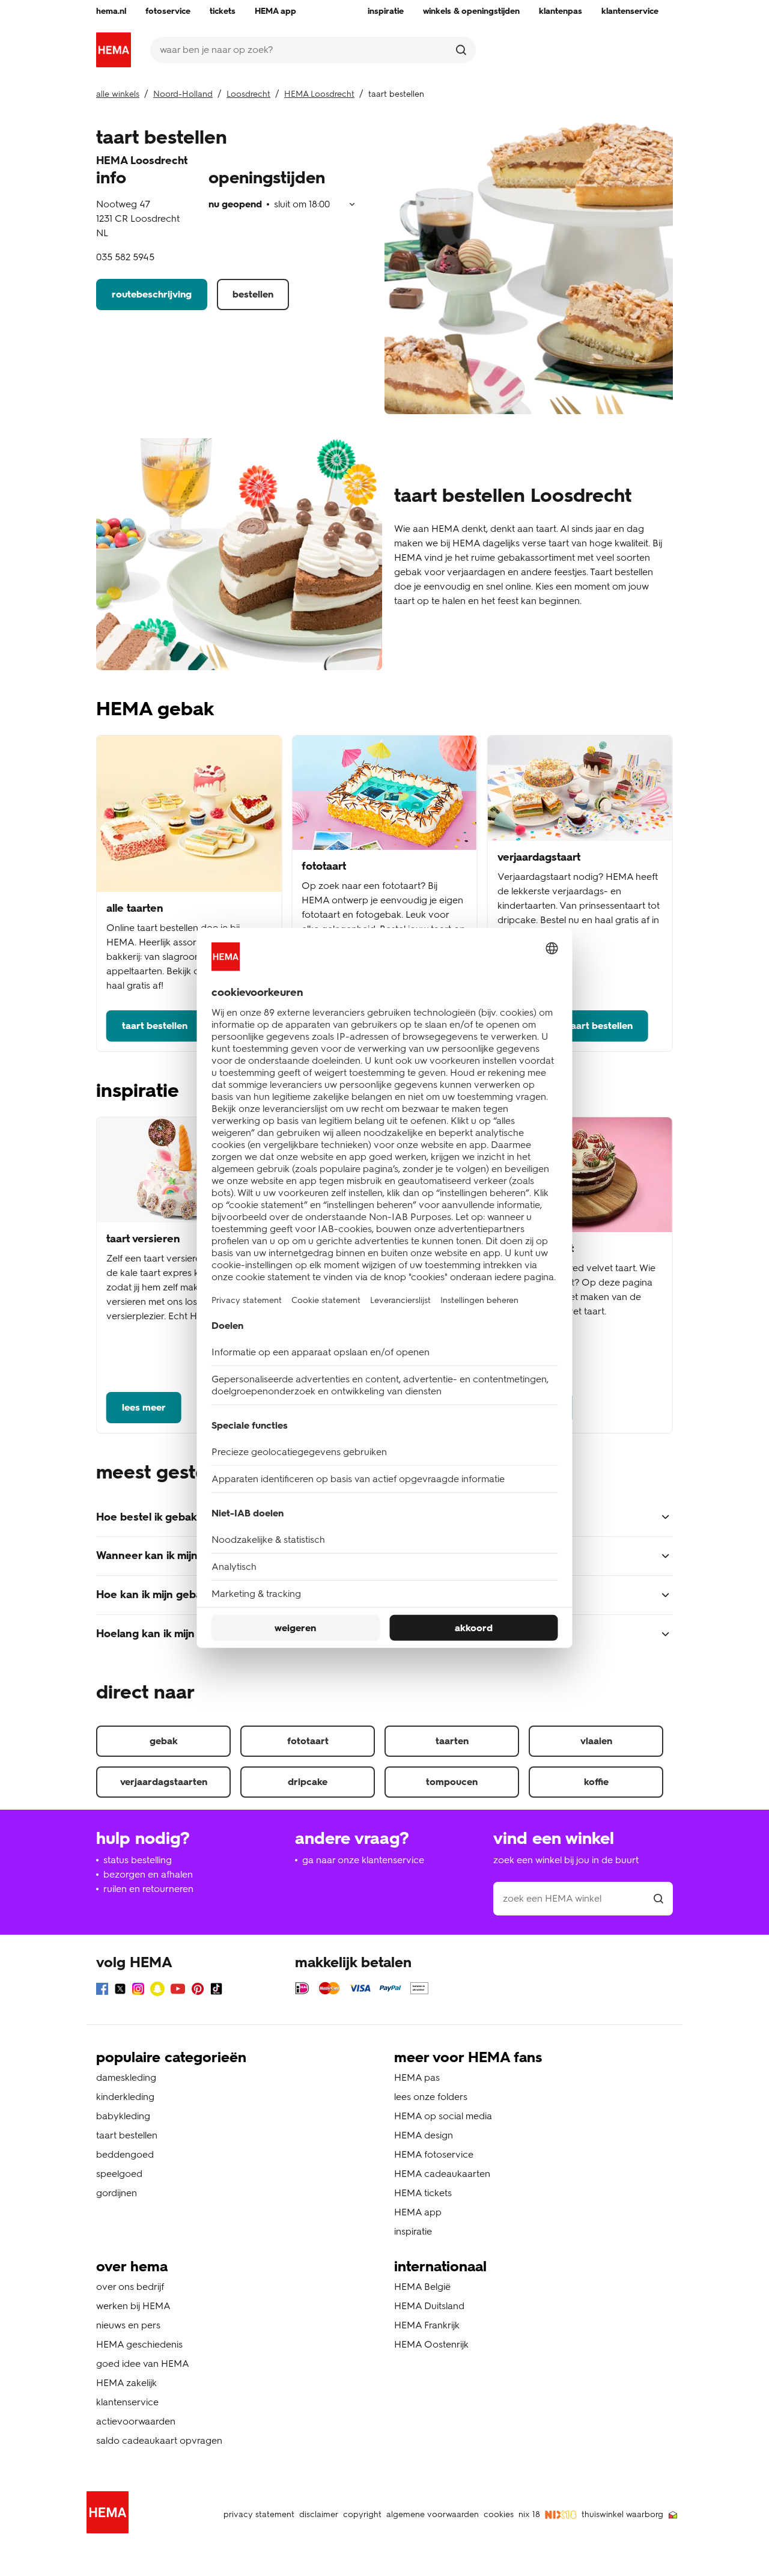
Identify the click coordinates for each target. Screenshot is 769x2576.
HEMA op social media (443, 2116)
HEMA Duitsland (429, 2306)
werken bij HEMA (133, 2306)
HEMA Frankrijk (427, 2325)
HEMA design (424, 2135)
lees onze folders (431, 2097)
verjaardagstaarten (164, 1782)
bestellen (253, 294)
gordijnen (117, 2193)
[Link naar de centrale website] (114, 50)
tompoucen (452, 1782)
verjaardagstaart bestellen (573, 1026)
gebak (164, 1741)
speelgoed (119, 2174)
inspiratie (413, 2231)
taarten (452, 1741)
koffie (596, 1782)
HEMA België (422, 2287)
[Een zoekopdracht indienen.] (461, 50)
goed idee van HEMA (143, 2364)
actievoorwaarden (136, 2421)
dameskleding (126, 2077)
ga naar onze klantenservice (363, 1860)
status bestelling (138, 1860)
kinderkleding (125, 2097)
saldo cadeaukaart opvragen (159, 2440)
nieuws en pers (128, 2325)
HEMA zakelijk (126, 2383)
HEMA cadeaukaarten (442, 2174)
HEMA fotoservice (434, 2154)
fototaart (308, 1741)
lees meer (144, 1407)
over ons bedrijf (130, 2287)
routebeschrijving (152, 294)
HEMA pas (417, 2077)
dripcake (308, 1782)
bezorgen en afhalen (148, 1874)
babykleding (123, 2116)
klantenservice (127, 2402)
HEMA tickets (423, 2193)
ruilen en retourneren (148, 1889)
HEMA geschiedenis (139, 2344)
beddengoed (125, 2154)
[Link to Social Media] (102, 1991)
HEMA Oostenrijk (431, 2344)
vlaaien (596, 1741)
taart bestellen (155, 1026)
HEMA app (418, 2212)
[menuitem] (111, 11)
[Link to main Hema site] (110, 2514)
